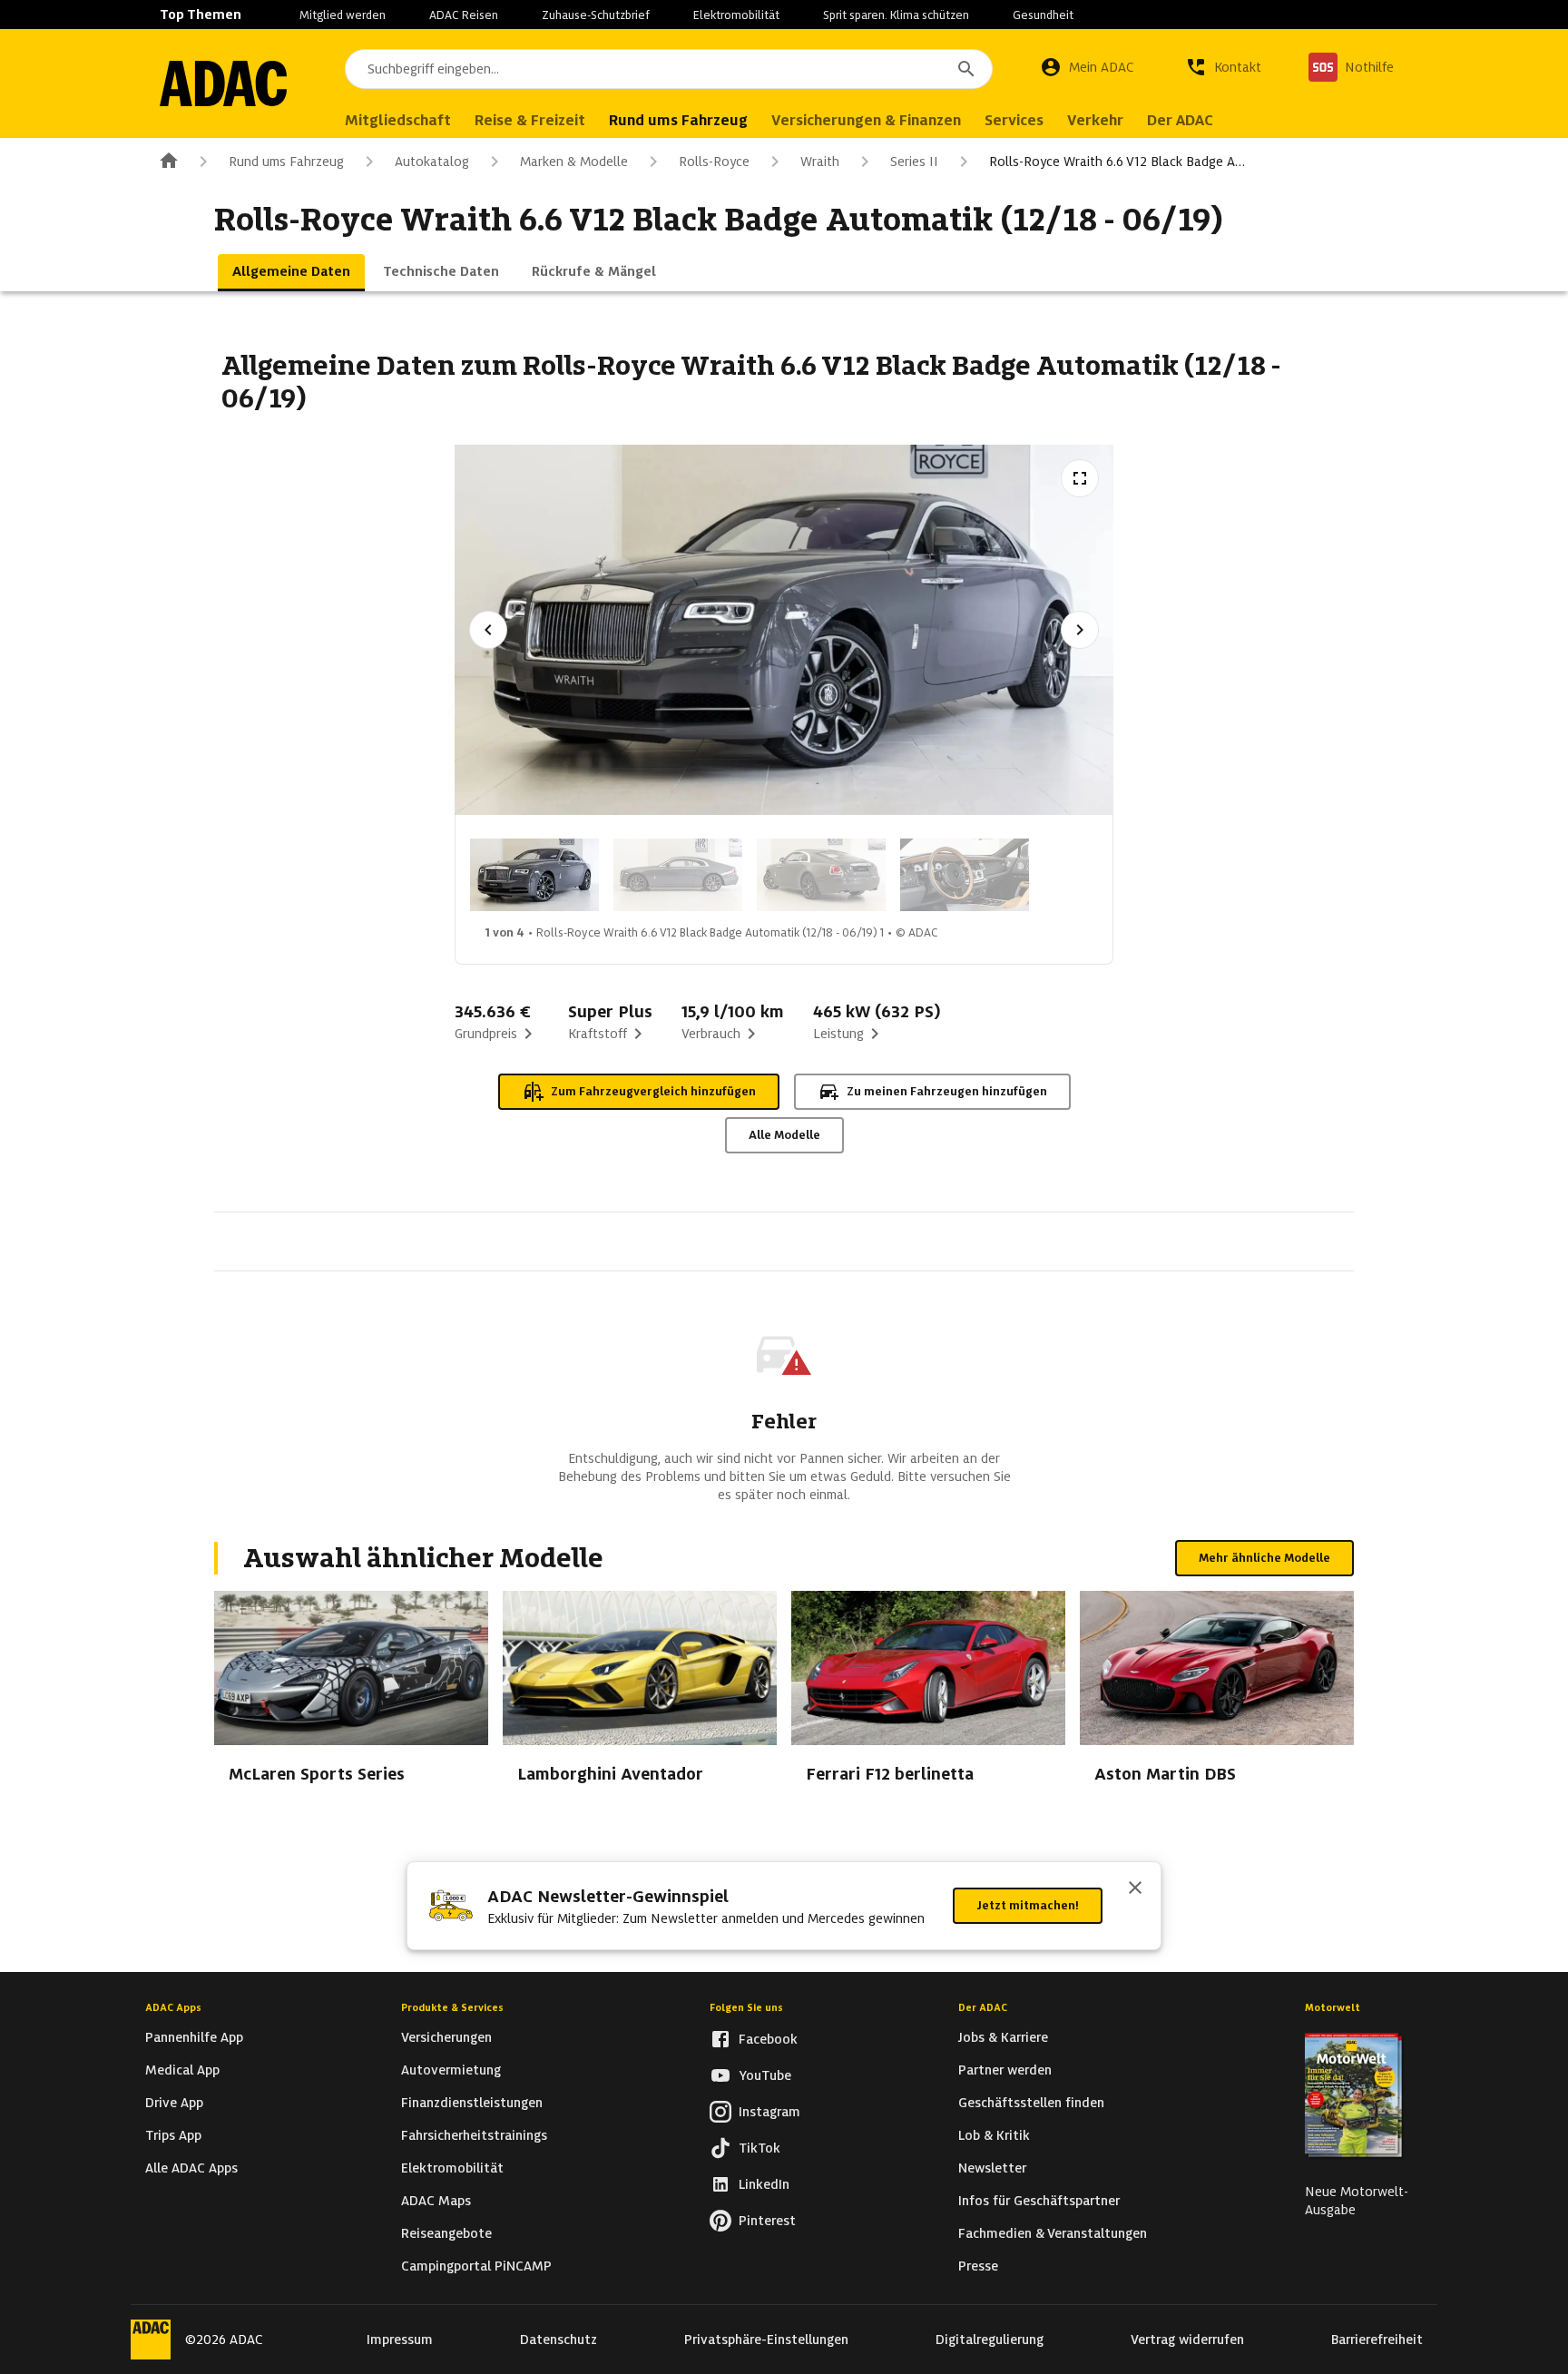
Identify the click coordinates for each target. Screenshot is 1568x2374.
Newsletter (992, 2168)
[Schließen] (1135, 1889)
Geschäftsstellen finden (1031, 2103)
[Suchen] (966, 69)
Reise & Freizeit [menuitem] (530, 120)
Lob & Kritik (994, 2135)
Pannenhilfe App (194, 2037)
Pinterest (767, 2221)
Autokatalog (432, 162)
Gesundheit (1043, 15)
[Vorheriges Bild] (488, 630)
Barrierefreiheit (1377, 2340)
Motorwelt (1333, 2007)
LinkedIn (764, 2184)
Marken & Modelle (574, 162)
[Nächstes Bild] (1080, 630)
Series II (914, 162)
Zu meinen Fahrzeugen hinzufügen (947, 1091)
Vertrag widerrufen (1187, 2340)
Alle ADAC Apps (191, 2168)
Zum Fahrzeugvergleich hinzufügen (653, 1091)
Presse (978, 2266)
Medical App (182, 2070)
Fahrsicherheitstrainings (474, 2135)
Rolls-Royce (714, 162)
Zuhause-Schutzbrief (596, 15)
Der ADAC (983, 2007)
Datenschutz (559, 2340)
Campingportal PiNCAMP (476, 2266)
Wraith (820, 162)
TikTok (759, 2148)
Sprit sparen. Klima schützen (896, 15)
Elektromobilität (736, 15)
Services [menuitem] (1014, 120)
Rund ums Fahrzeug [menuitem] (678, 120)
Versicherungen (446, 2037)
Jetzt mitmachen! (1028, 1905)
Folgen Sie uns (746, 2007)
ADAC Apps (173, 2007)
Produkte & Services (452, 2007)
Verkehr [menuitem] (1095, 120)
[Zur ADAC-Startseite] (223, 83)
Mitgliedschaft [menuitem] (398, 120)
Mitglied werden (343, 15)
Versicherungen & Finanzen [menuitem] (866, 120)
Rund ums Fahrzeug (286, 162)
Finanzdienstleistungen (472, 2103)
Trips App (173, 2135)
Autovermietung (451, 2070)
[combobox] (669, 69)
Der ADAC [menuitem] (1180, 120)
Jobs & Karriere (1003, 2037)
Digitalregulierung (990, 2340)
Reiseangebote (446, 2233)
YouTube (765, 2075)
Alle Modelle (784, 1135)
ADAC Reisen (464, 15)
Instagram (769, 2112)
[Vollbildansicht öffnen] (1080, 478)
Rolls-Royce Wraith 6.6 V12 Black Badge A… (1117, 162)
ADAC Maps (436, 2201)
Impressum (400, 2340)
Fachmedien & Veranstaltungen (1053, 2233)
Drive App (174, 2103)
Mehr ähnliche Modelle (1264, 1558)
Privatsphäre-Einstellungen (766, 2340)
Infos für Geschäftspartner (1039, 2201)
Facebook (768, 2039)
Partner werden (1005, 2070)
